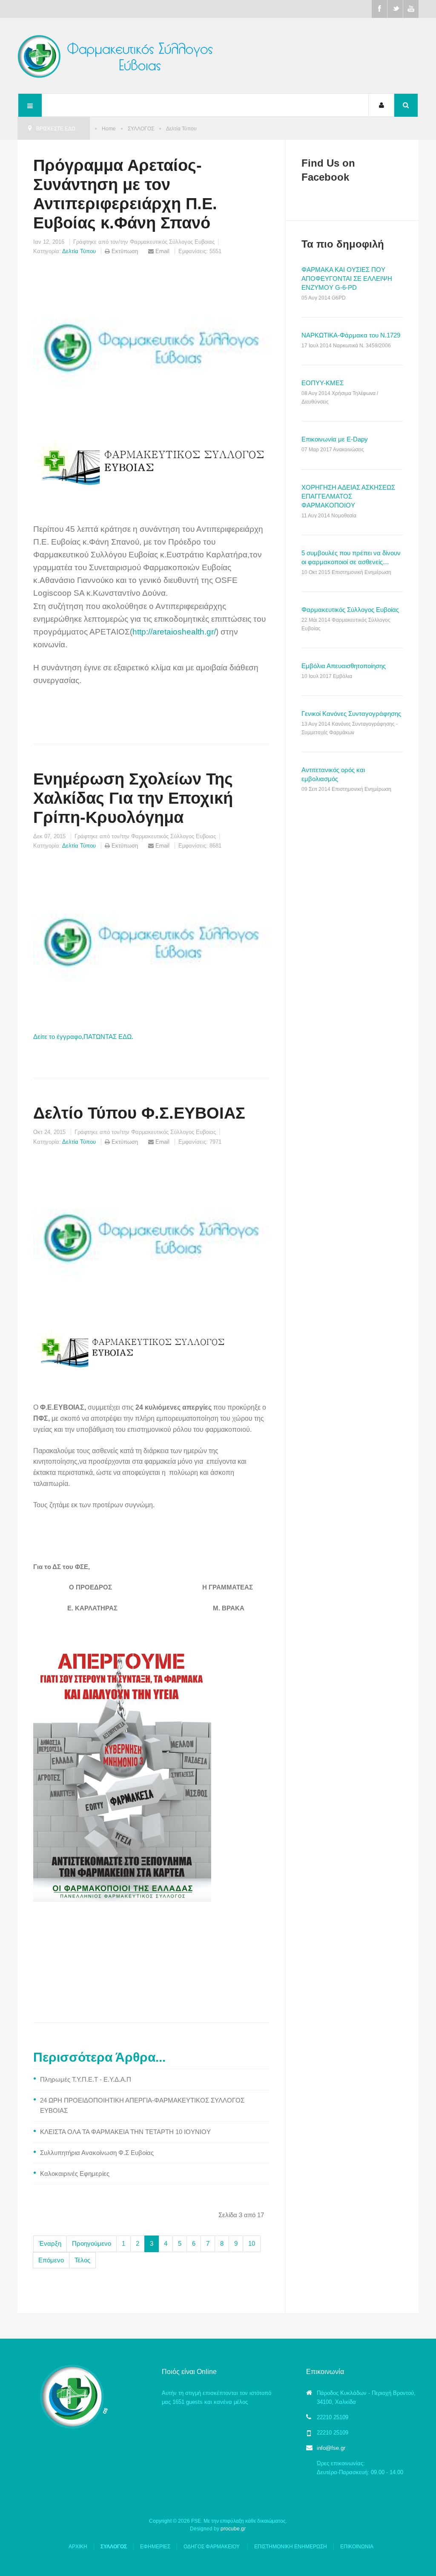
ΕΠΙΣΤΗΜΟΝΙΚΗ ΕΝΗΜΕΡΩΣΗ (291, 2547)
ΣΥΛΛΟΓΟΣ (141, 129)
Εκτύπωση (125, 251)
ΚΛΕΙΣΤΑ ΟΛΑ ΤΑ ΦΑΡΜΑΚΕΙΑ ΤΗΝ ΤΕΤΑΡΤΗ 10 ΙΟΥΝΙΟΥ (125, 2132)
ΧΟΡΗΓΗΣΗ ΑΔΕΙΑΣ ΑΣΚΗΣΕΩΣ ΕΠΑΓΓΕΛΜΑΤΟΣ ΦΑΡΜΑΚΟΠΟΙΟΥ (348, 496)
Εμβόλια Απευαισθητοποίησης (344, 666)
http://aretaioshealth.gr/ (174, 632)
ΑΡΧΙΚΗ (78, 2547)
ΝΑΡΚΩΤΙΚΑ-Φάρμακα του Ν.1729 (351, 335)
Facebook (379, 9)
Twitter (395, 9)
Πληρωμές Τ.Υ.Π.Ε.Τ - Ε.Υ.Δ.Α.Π (86, 2079)
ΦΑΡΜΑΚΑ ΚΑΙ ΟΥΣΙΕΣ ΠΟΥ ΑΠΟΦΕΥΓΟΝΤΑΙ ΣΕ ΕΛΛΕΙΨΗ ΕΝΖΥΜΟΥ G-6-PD (347, 278)
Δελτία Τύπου (79, 251)
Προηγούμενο (92, 2243)
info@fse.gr (331, 2448)
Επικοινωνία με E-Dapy (335, 439)
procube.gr (233, 2529)
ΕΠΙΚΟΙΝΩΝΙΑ (357, 2547)
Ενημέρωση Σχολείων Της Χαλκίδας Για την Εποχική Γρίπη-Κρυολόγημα (133, 798)
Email (162, 251)
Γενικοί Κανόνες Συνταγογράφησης (351, 714)
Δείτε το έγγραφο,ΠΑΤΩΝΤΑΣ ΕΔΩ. (83, 1037)
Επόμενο (51, 2260)
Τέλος (82, 2260)
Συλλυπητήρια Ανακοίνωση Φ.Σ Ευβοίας (97, 2153)
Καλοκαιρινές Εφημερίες (75, 2174)
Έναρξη (50, 2243)
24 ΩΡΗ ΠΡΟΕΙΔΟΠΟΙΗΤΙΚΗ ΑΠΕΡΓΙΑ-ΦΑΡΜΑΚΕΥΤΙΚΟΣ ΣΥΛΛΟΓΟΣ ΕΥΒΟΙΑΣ (142, 2105)
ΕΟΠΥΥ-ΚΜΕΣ (323, 383)
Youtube (411, 9)
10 (252, 2243)
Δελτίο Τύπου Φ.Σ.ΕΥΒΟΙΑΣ (139, 1113)
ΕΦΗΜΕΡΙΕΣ (155, 2547)
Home (109, 129)
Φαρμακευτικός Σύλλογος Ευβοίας (350, 610)
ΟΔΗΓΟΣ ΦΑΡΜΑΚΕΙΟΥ (212, 2547)
